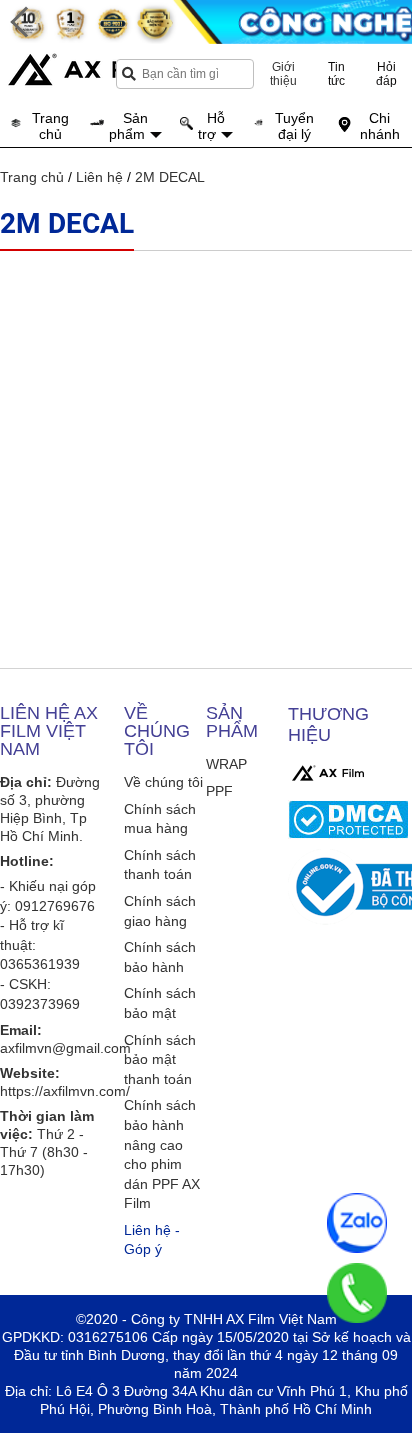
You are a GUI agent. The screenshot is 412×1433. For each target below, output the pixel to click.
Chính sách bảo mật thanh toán (160, 1059)
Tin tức (336, 74)
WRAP (226, 764)
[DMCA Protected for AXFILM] (347, 819)
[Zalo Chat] (357, 1223)
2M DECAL (170, 177)
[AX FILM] (328, 773)
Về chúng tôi (163, 782)
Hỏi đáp (386, 74)
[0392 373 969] (357, 1293)
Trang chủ (32, 177)
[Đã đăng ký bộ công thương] (347, 887)
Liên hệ (99, 177)
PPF (219, 791)
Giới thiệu (283, 74)
